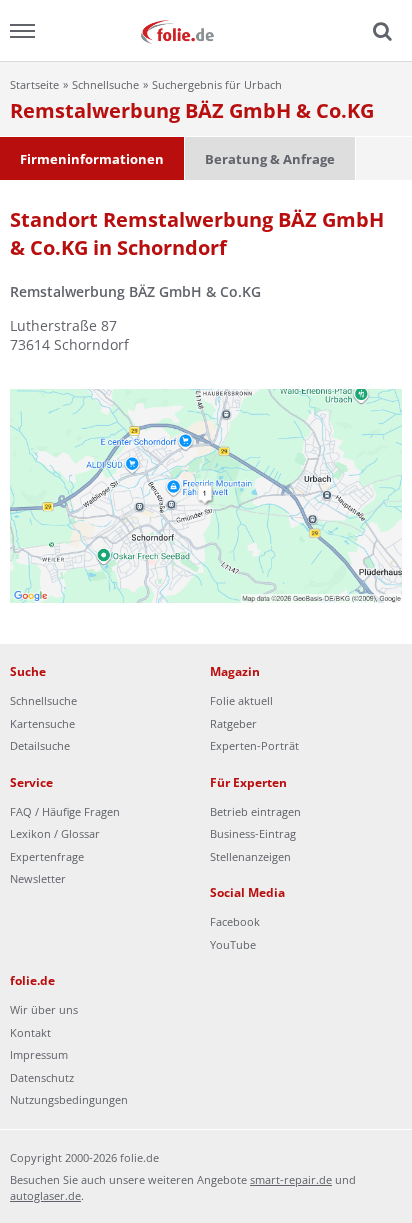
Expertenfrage (47, 856)
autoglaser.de (45, 1195)
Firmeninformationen (92, 159)
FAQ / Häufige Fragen (65, 811)
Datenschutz (42, 1077)
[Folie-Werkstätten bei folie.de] (206, 30)
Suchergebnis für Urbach (217, 84)
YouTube (233, 944)
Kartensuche (42, 723)
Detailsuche (40, 745)
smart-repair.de (291, 1179)
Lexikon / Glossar (55, 833)
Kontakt (30, 1032)
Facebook (235, 921)
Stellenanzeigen (250, 856)
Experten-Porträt (254, 745)
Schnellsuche (105, 84)
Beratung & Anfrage (270, 159)
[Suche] (380, 32)
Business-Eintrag (253, 833)
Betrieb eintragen (255, 811)
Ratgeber (233, 723)
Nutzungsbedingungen (69, 1099)
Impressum (39, 1054)
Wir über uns (44, 1009)
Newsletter (38, 878)
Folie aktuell (241, 700)
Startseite (34, 84)
